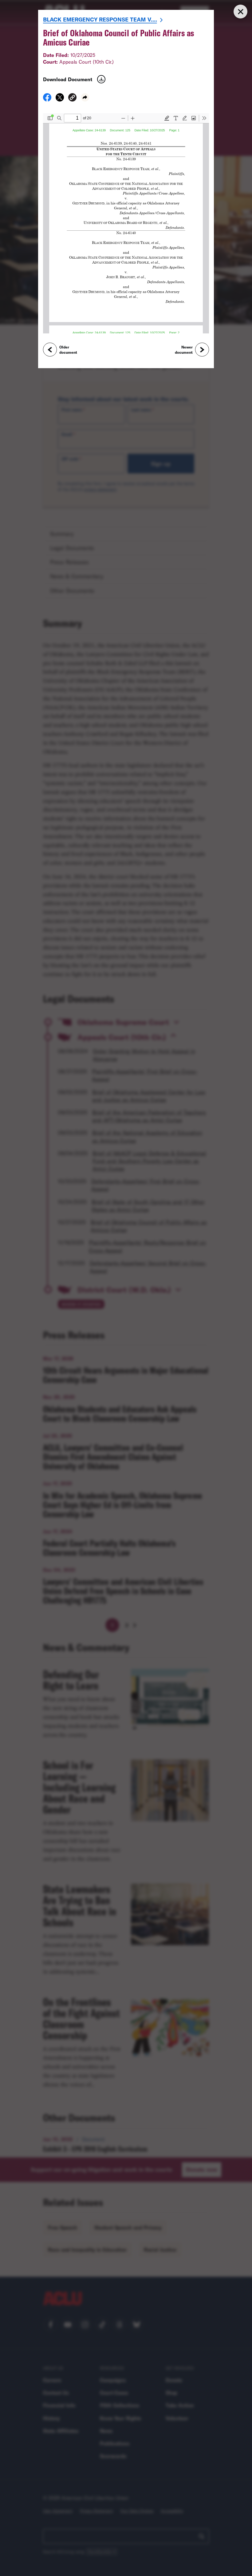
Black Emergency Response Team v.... (100, 19)
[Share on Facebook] (47, 99)
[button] (72, 98)
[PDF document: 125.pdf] (126, 223)
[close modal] (240, 12)
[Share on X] (60, 99)
